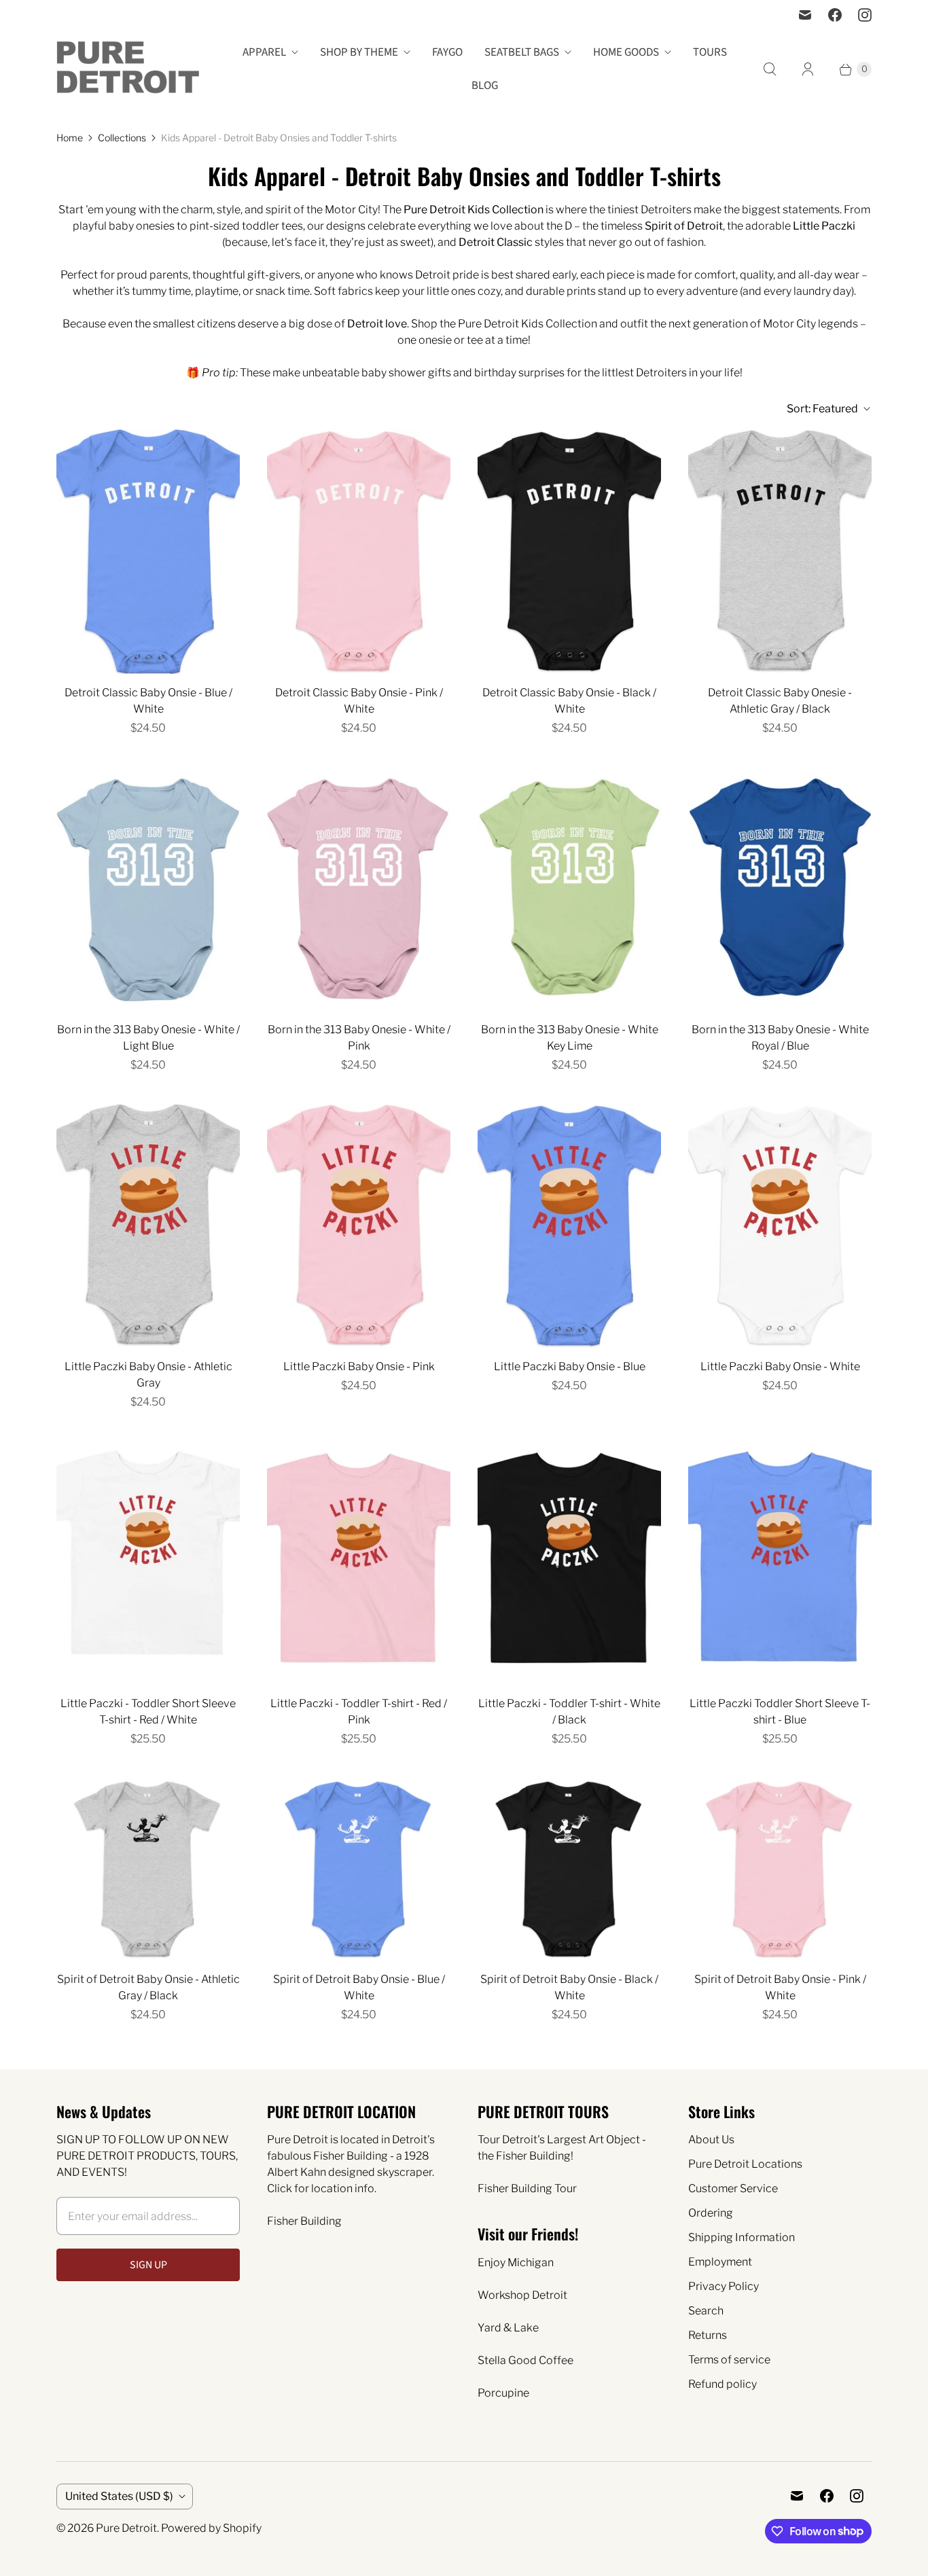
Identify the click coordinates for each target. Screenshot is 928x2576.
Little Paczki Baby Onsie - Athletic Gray (148, 1375)
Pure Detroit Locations (745, 2164)
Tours (710, 52)
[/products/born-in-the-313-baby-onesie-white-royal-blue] (780, 889)
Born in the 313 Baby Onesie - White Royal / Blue (780, 1038)
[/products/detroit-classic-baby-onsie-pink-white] (359, 552)
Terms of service (729, 2360)
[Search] (770, 69)
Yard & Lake (508, 2328)
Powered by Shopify (211, 2528)
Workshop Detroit (522, 2295)
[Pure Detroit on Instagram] (865, 15)
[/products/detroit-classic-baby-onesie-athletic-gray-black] (780, 552)
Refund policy (722, 2384)
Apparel (264, 52)
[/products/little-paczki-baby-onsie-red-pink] (359, 1226)
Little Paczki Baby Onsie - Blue (570, 1366)
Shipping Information (742, 2237)
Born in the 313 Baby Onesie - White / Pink (359, 1038)
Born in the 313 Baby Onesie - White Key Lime (570, 1038)
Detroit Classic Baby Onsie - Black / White (569, 701)
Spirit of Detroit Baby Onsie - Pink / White (780, 1987)
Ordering (711, 2213)
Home (70, 138)
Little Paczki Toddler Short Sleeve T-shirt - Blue (780, 1712)
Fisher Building (304, 2221)
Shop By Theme (359, 52)
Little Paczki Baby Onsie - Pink (359, 1366)
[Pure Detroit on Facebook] (835, 15)
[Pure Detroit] (128, 69)
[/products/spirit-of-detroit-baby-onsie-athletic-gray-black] (148, 1869)
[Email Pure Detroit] (805, 15)
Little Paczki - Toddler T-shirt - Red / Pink (359, 1712)
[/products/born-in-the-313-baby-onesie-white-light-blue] (148, 889)
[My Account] (808, 69)
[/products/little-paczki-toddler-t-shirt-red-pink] (359, 1562)
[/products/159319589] (569, 889)
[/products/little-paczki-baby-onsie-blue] (569, 1226)
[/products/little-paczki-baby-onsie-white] (780, 1226)
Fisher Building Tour (527, 2188)
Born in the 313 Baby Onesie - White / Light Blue (148, 1038)
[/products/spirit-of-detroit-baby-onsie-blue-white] (359, 1869)
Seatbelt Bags (522, 52)
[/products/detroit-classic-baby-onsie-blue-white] (148, 552)
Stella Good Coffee (525, 2360)
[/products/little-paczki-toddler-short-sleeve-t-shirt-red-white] (148, 1562)
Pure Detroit (126, 2528)
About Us (711, 2140)
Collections (122, 138)
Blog (485, 86)
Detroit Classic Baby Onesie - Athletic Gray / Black (780, 701)
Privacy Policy (724, 2286)
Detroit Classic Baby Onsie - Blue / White (148, 701)
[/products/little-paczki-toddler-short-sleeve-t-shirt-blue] (780, 1562)
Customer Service (733, 2188)
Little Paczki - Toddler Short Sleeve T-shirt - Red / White (148, 1712)
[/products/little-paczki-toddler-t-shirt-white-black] (569, 1562)
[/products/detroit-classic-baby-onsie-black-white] (569, 552)
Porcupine (503, 2393)
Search (706, 2311)
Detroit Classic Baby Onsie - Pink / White (359, 701)
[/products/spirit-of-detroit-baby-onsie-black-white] (569, 1869)
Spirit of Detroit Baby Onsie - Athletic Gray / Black (148, 1987)
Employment (720, 2262)
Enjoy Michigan (516, 2262)
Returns (708, 2335)
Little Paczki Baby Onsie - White (780, 1366)
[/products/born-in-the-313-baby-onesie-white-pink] (359, 889)
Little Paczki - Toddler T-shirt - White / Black (569, 1712)
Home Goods (626, 52)
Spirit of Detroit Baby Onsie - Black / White (569, 1987)
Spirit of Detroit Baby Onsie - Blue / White (359, 1987)
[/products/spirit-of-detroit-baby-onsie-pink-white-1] (780, 1869)
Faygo (447, 52)
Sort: (822, 409)
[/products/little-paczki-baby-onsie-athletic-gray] (148, 1226)
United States (119, 2496)
